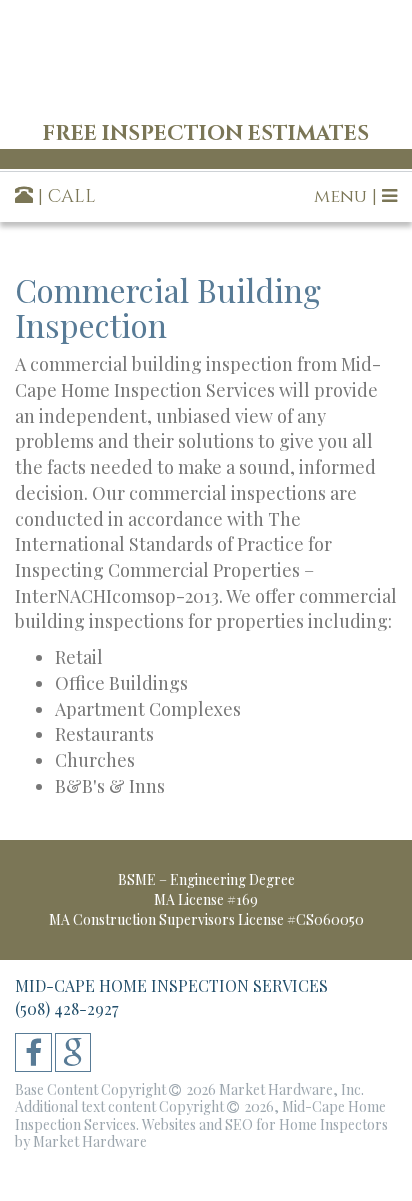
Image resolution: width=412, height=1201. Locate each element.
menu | (348, 196)
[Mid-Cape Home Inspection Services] (206, 57)
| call (64, 196)
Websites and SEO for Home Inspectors (265, 1124)
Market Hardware (90, 1141)
